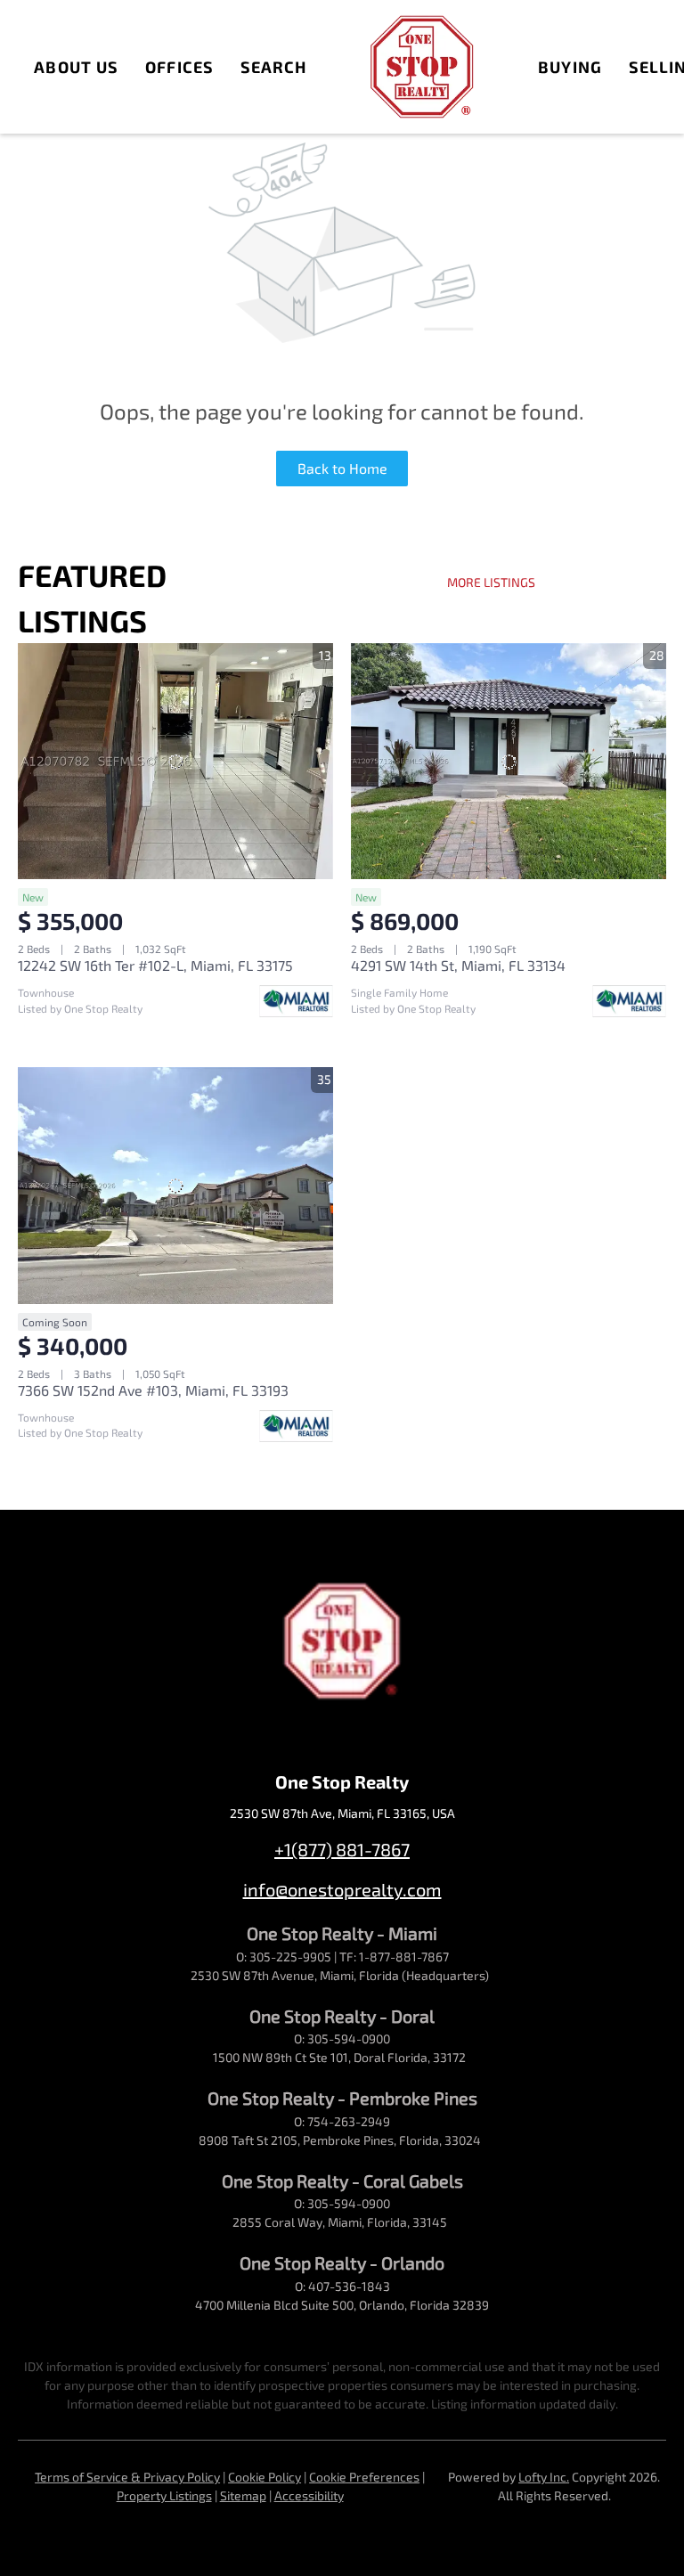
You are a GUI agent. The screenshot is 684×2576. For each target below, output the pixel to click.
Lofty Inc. (544, 2477)
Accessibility (309, 2495)
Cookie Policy (265, 2477)
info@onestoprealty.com (342, 1889)
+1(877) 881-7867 (342, 1849)
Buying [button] (570, 67)
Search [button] (274, 67)
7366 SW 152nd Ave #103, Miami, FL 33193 (153, 1390)
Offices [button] (179, 67)
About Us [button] (76, 67)
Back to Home (342, 468)
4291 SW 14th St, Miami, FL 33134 (458, 965)
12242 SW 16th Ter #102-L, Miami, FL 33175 (155, 965)
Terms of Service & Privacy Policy (127, 2477)
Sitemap (243, 2495)
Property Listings (164, 2495)
